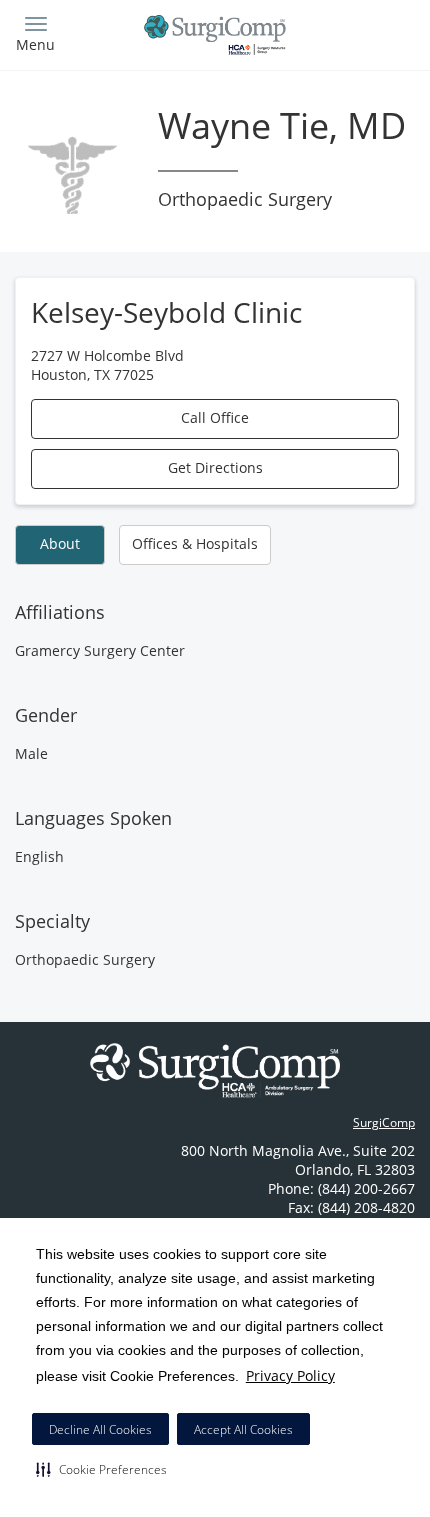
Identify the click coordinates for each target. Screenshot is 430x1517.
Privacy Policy (290, 1375)
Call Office (215, 417)
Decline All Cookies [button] (100, 1429)
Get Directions (215, 467)
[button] (101, 1469)
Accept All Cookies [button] (243, 1429)
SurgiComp (384, 1122)
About (60, 543)
